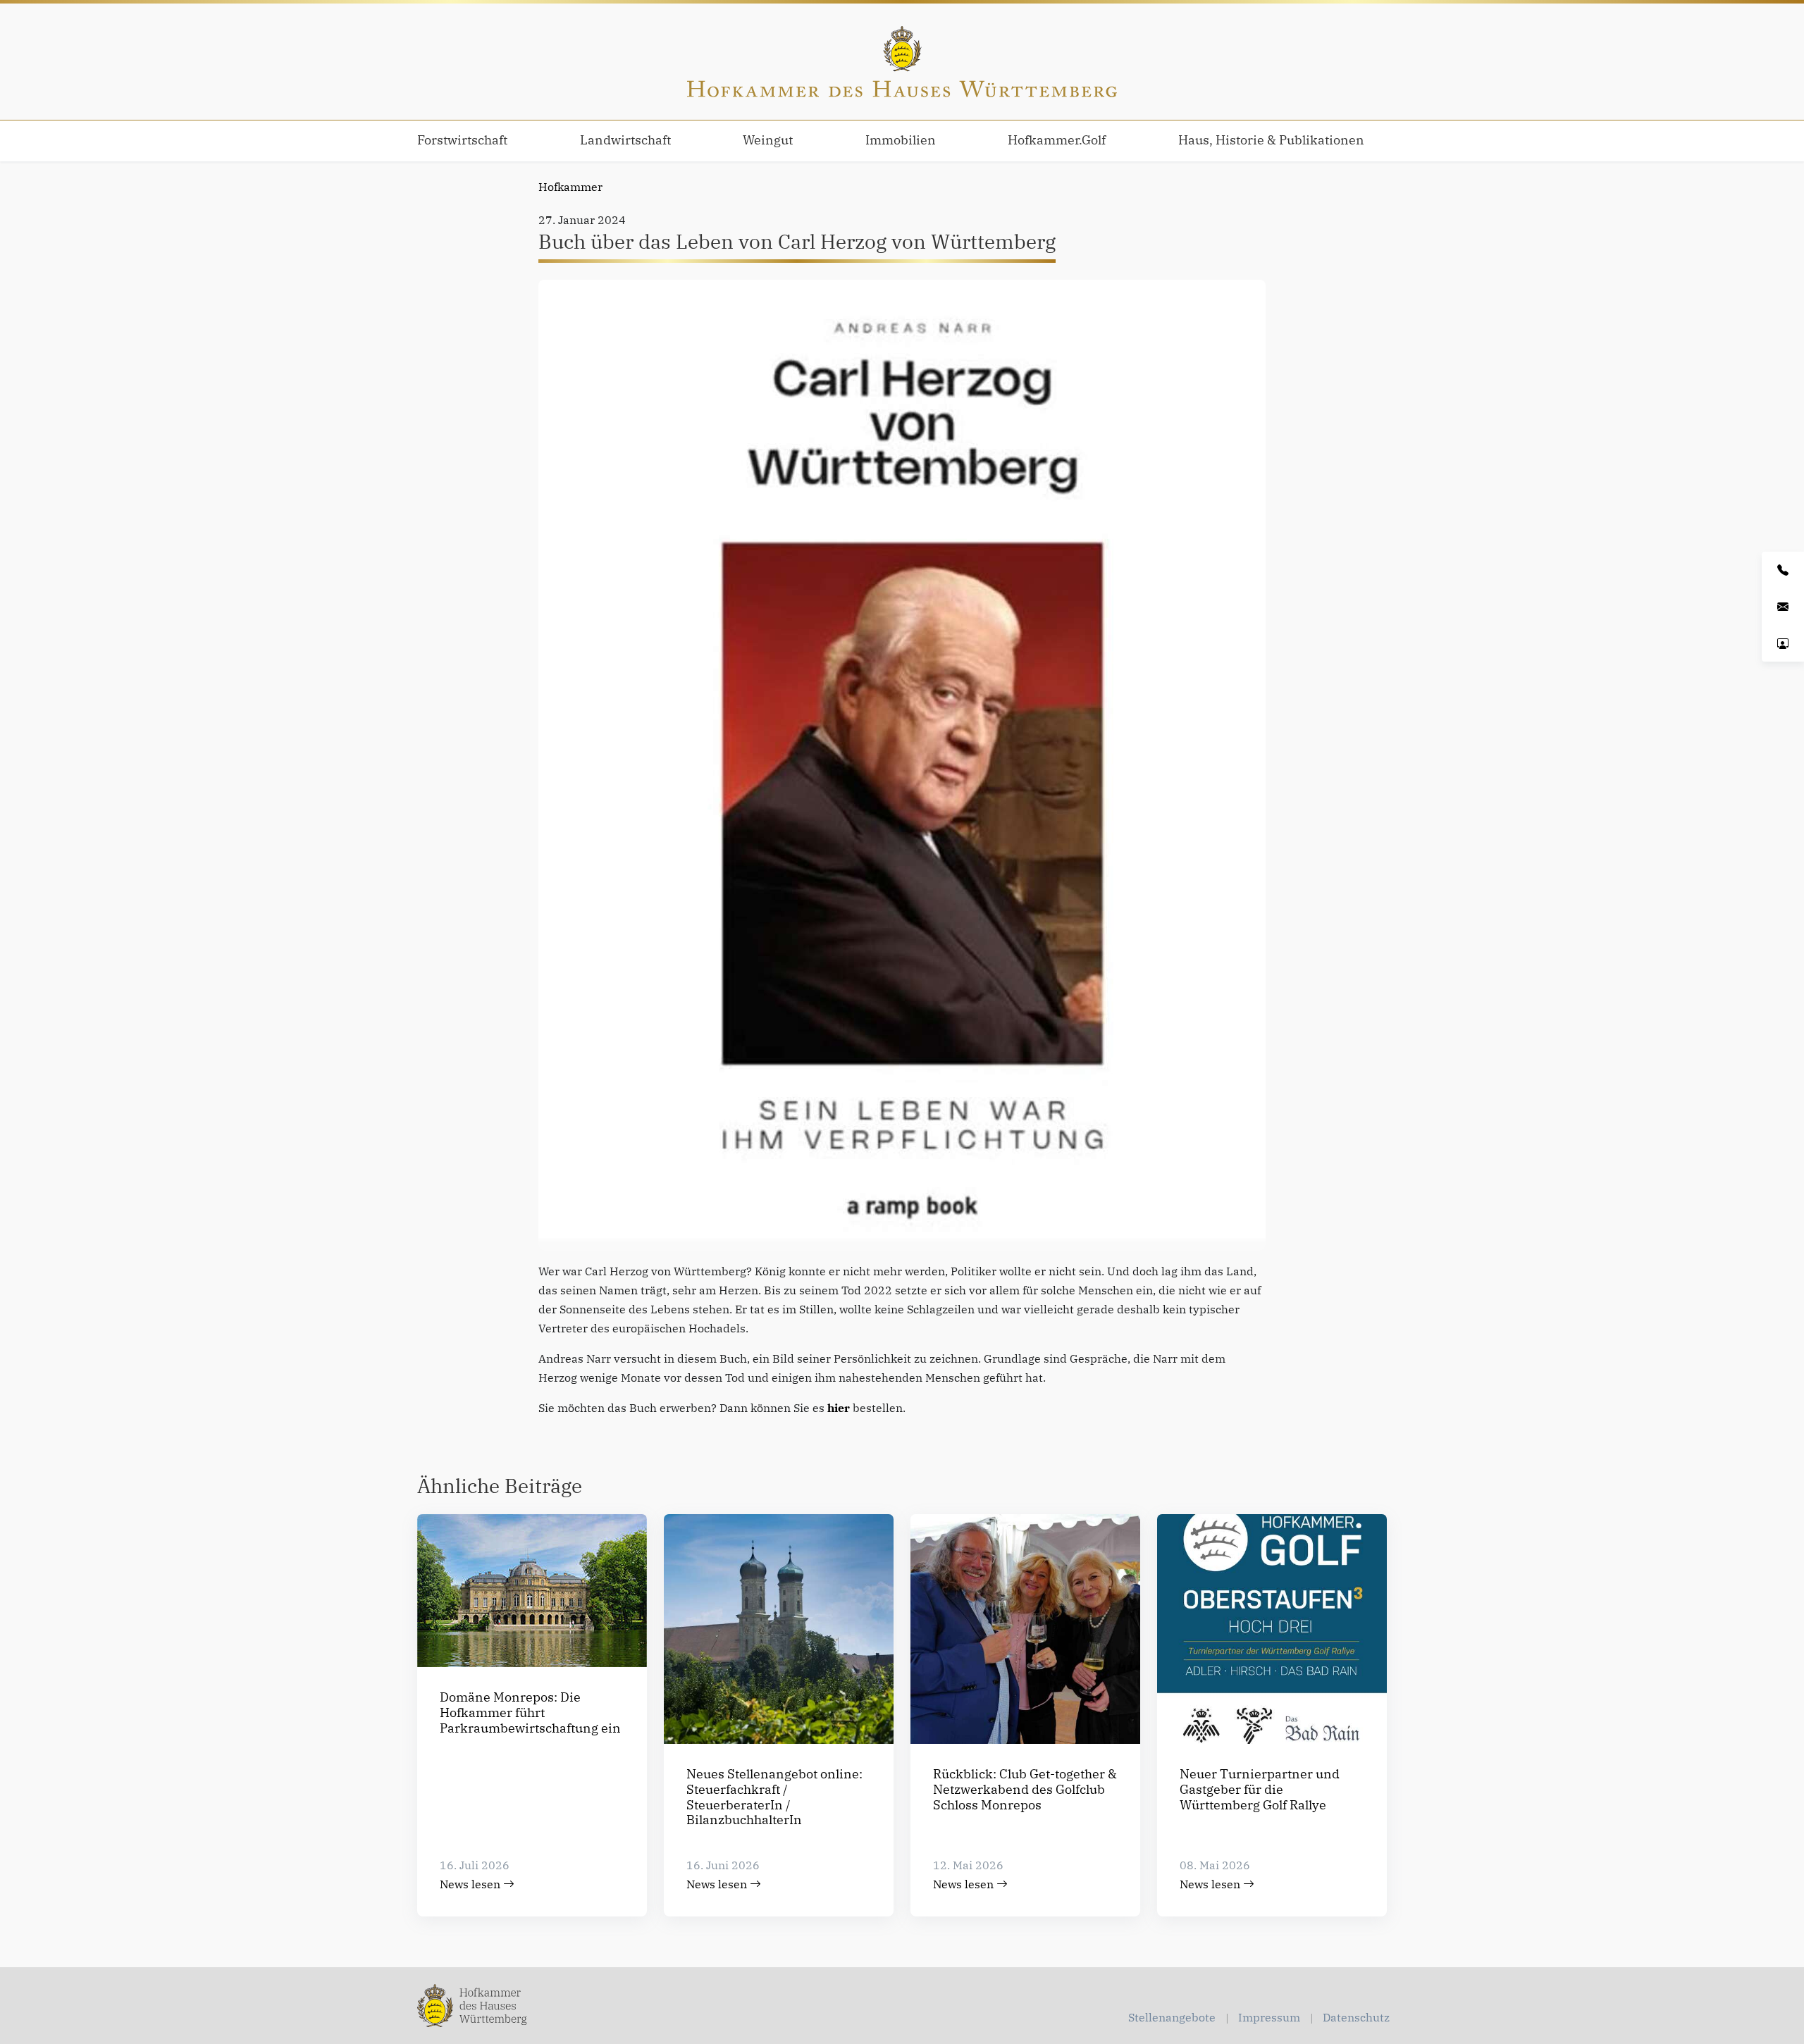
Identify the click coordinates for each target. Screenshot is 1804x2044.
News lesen (471, 1884)
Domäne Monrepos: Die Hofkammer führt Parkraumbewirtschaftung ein (530, 1712)
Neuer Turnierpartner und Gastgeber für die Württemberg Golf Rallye (1260, 1789)
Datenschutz (1356, 2017)
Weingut (768, 140)
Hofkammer (570, 187)
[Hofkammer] (902, 62)
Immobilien (901, 140)
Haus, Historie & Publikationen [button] (1271, 140)
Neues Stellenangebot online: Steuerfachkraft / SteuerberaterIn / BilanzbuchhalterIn (774, 1797)
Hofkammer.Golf (1057, 140)
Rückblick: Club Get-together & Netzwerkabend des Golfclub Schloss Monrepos (1025, 1789)
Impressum (1269, 2017)
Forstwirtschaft (462, 140)
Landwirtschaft (625, 140)
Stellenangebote (1172, 2017)
